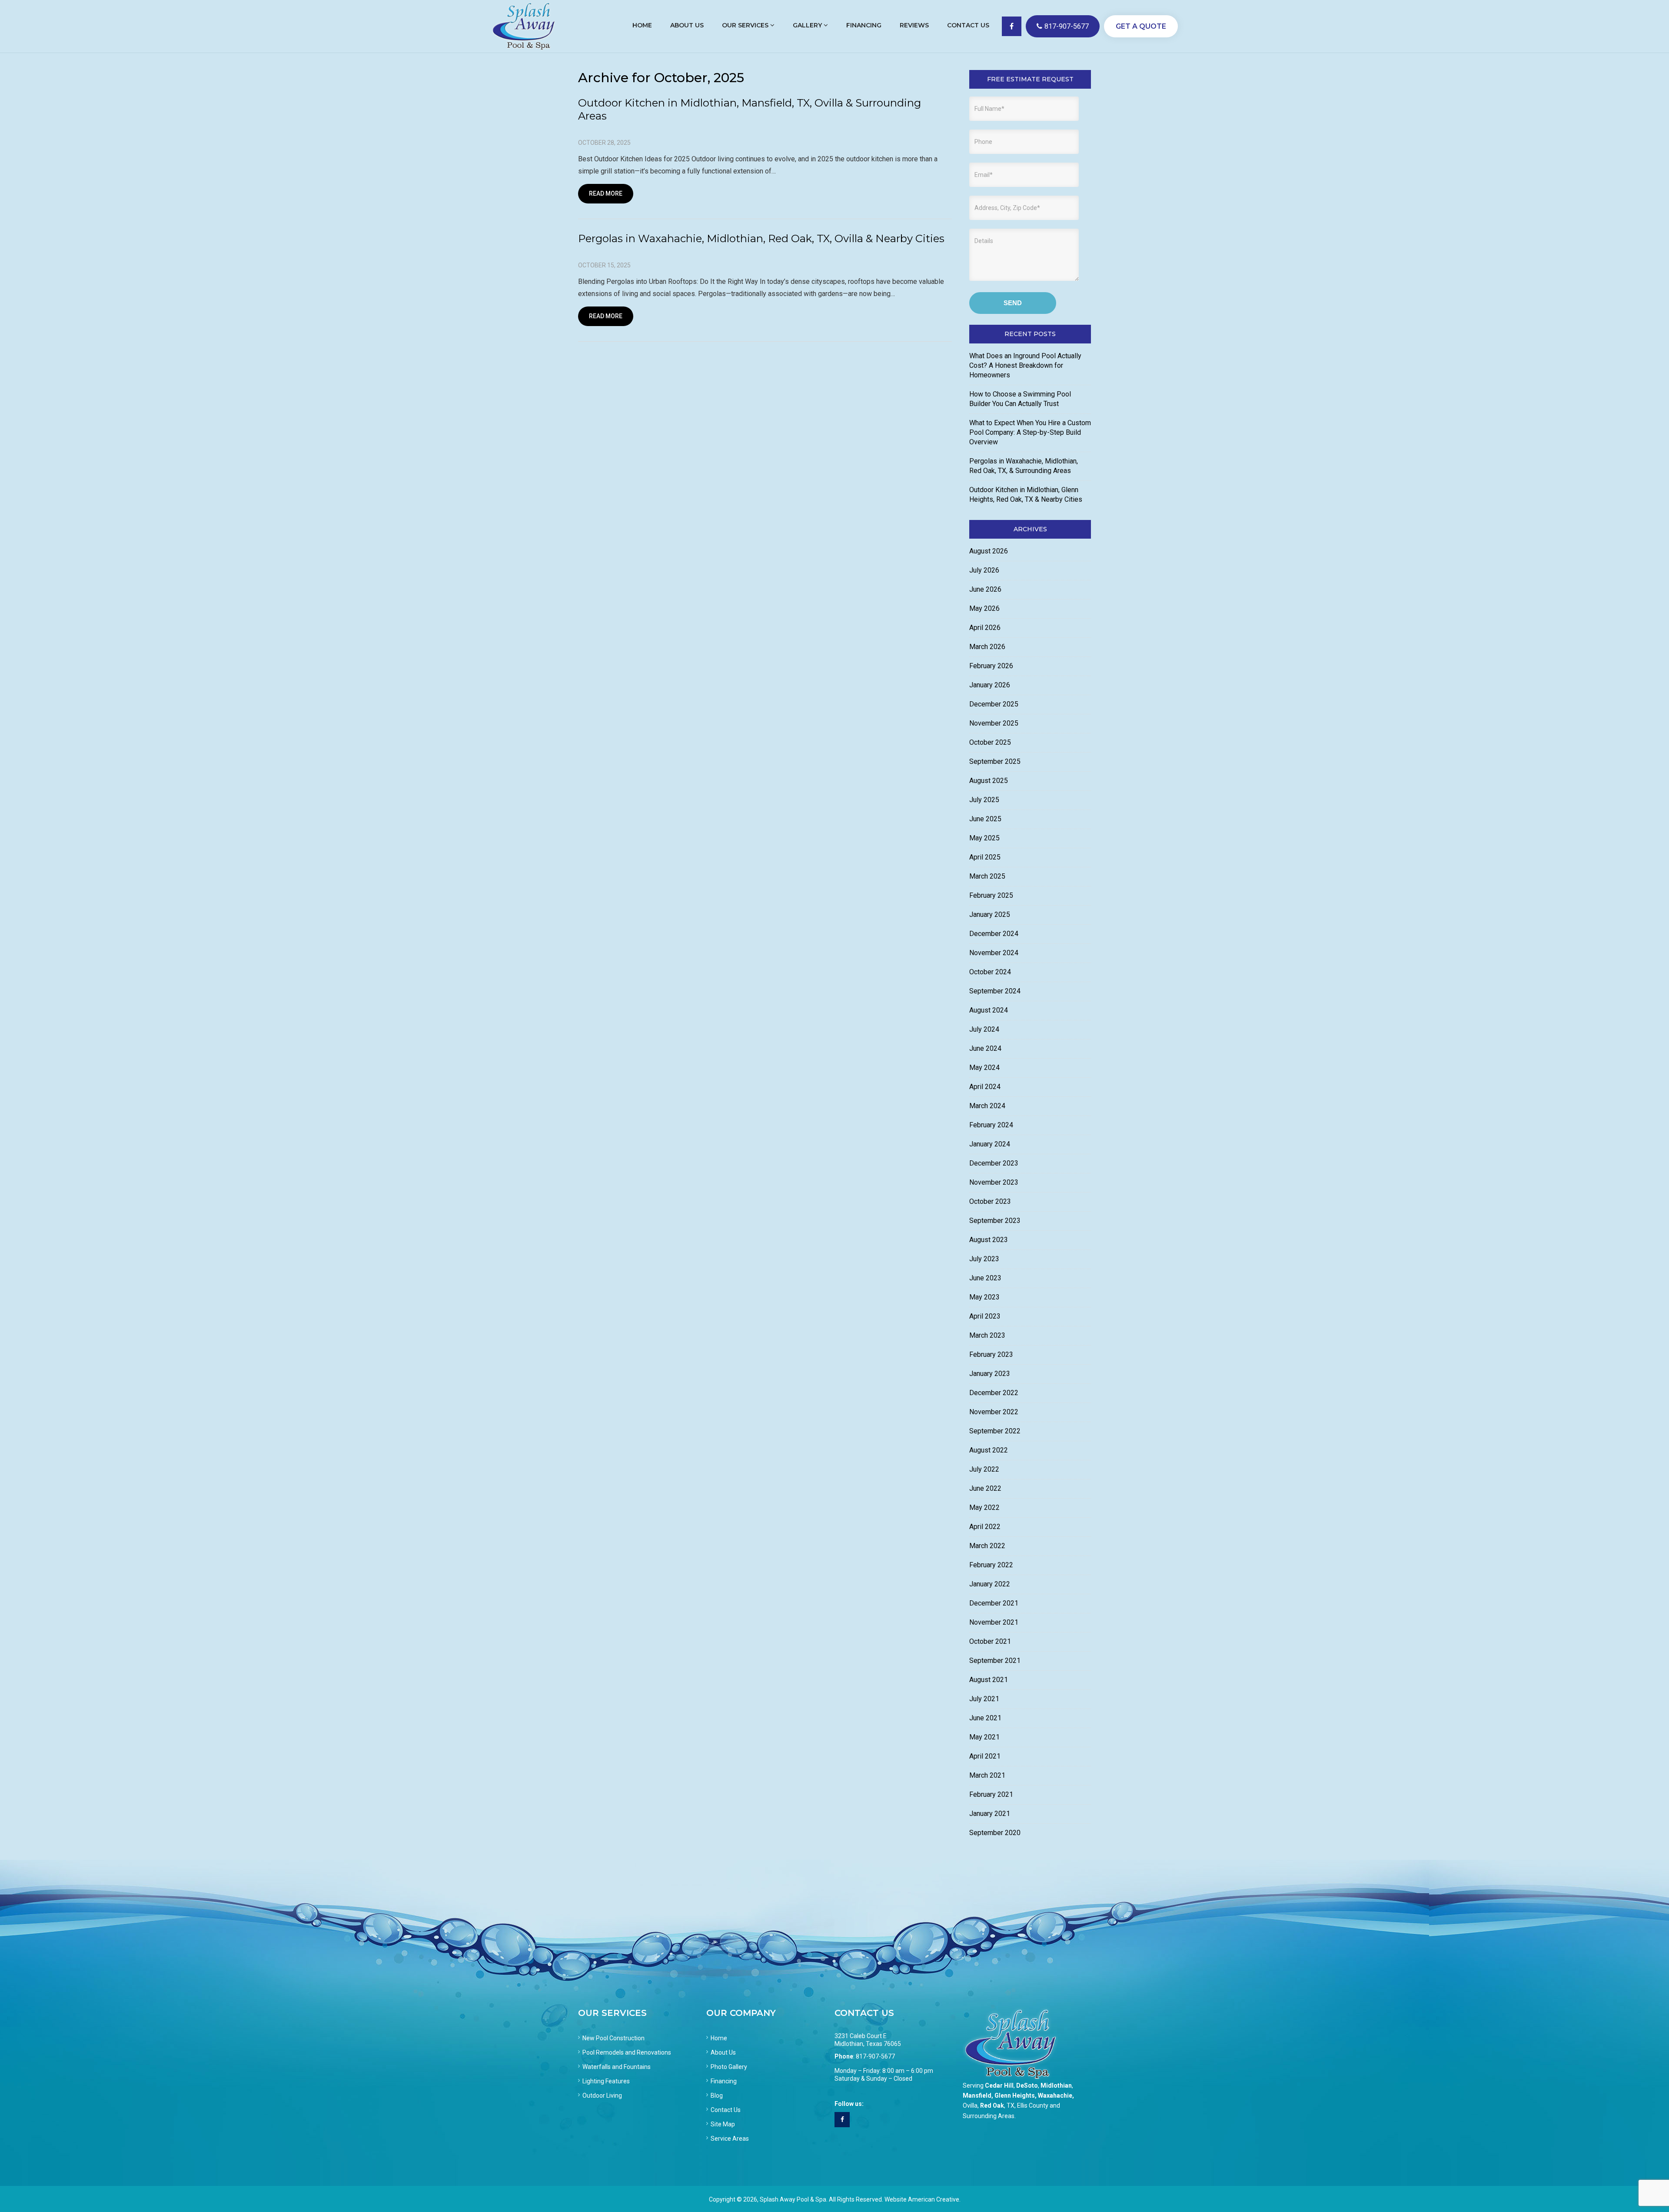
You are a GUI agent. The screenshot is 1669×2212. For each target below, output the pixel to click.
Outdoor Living (602, 2095)
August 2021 (989, 1680)
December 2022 (994, 1393)
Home (719, 2038)
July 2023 (984, 1259)
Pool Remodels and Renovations (627, 2052)
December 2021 (994, 1603)
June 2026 (985, 589)
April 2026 (985, 628)
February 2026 (991, 666)
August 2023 (989, 1240)
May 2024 (984, 1068)
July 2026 (984, 570)
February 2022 (991, 1565)
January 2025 (990, 914)
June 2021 (985, 1718)
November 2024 (994, 953)
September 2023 (995, 1221)
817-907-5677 (1067, 26)
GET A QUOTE (1141, 26)
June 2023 (985, 1278)
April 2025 (985, 857)
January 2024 (990, 1144)
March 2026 (987, 647)
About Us (723, 2052)
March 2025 (987, 876)
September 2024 (995, 991)
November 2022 (994, 1412)
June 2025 (985, 819)
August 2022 (989, 1450)
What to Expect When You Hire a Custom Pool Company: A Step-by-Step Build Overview (1030, 432)
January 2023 (990, 1374)
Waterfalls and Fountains (617, 2067)
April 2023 (985, 1316)
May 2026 (984, 608)
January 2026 (990, 685)
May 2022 (984, 1507)
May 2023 (984, 1297)
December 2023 (994, 1163)
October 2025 (990, 742)
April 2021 (985, 1756)
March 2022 (987, 1546)
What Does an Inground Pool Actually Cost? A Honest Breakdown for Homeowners (1025, 365)
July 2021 (984, 1699)
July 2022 (984, 1469)
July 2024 (984, 1029)
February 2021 (991, 1794)
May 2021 (984, 1737)
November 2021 (994, 1622)
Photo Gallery (729, 2067)
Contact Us (726, 2110)
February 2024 (991, 1125)
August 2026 (989, 551)
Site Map (723, 2124)
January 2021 (990, 1814)
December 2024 (994, 934)
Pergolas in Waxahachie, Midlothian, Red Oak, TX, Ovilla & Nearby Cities (761, 238)
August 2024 (989, 1010)
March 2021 (987, 1775)
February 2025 (991, 895)
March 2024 (987, 1106)
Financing (724, 2081)
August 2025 (989, 781)
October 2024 (990, 972)
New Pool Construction (613, 2038)
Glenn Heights (1015, 2095)
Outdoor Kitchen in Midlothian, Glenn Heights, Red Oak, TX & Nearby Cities (1026, 495)
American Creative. (934, 2199)
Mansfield (977, 2095)
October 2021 (990, 1641)
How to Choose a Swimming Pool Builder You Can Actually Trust (1020, 399)
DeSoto (1027, 2085)
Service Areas (730, 2139)
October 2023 (990, 1201)
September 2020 (995, 1833)
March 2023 (987, 1335)
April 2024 (985, 1087)
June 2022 (985, 1488)
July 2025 (984, 800)
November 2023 (994, 1182)
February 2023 (991, 1354)
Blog (717, 2095)
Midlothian (1056, 2085)
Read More (606, 193)
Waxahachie (1055, 2095)
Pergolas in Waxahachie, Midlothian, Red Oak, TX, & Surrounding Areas (1024, 466)
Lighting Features (606, 2081)
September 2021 (995, 1661)
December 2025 (994, 704)
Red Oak (992, 2105)
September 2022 (995, 1431)
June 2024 (985, 1048)
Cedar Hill (999, 2085)
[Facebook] (842, 2120)
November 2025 (994, 723)
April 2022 (985, 1527)
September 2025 (995, 761)
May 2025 (984, 838)
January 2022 (990, 1584)
